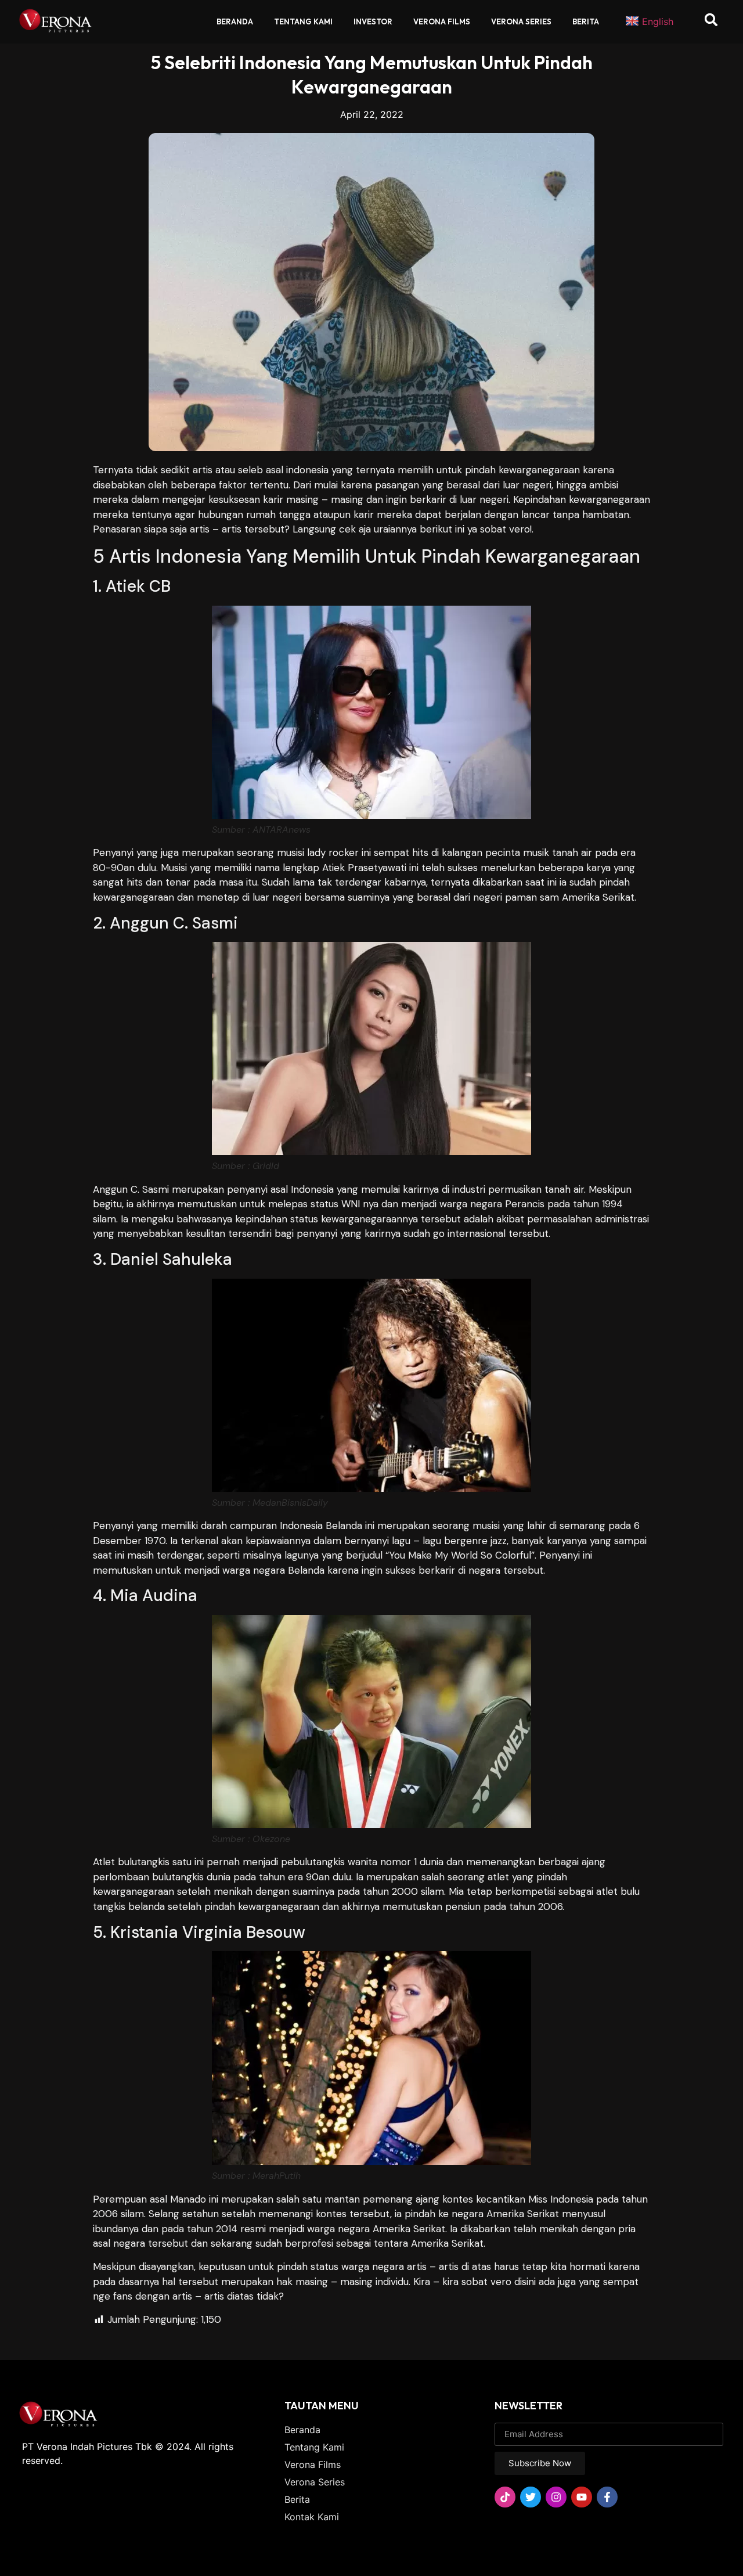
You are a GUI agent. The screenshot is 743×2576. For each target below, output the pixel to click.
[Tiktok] (505, 2497)
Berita (586, 21)
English (658, 21)
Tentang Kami (303, 21)
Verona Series (521, 21)
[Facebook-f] (607, 2497)
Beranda (235, 21)
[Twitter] (531, 2497)
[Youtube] (582, 2497)
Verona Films (442, 21)
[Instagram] (556, 2497)
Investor (373, 21)
